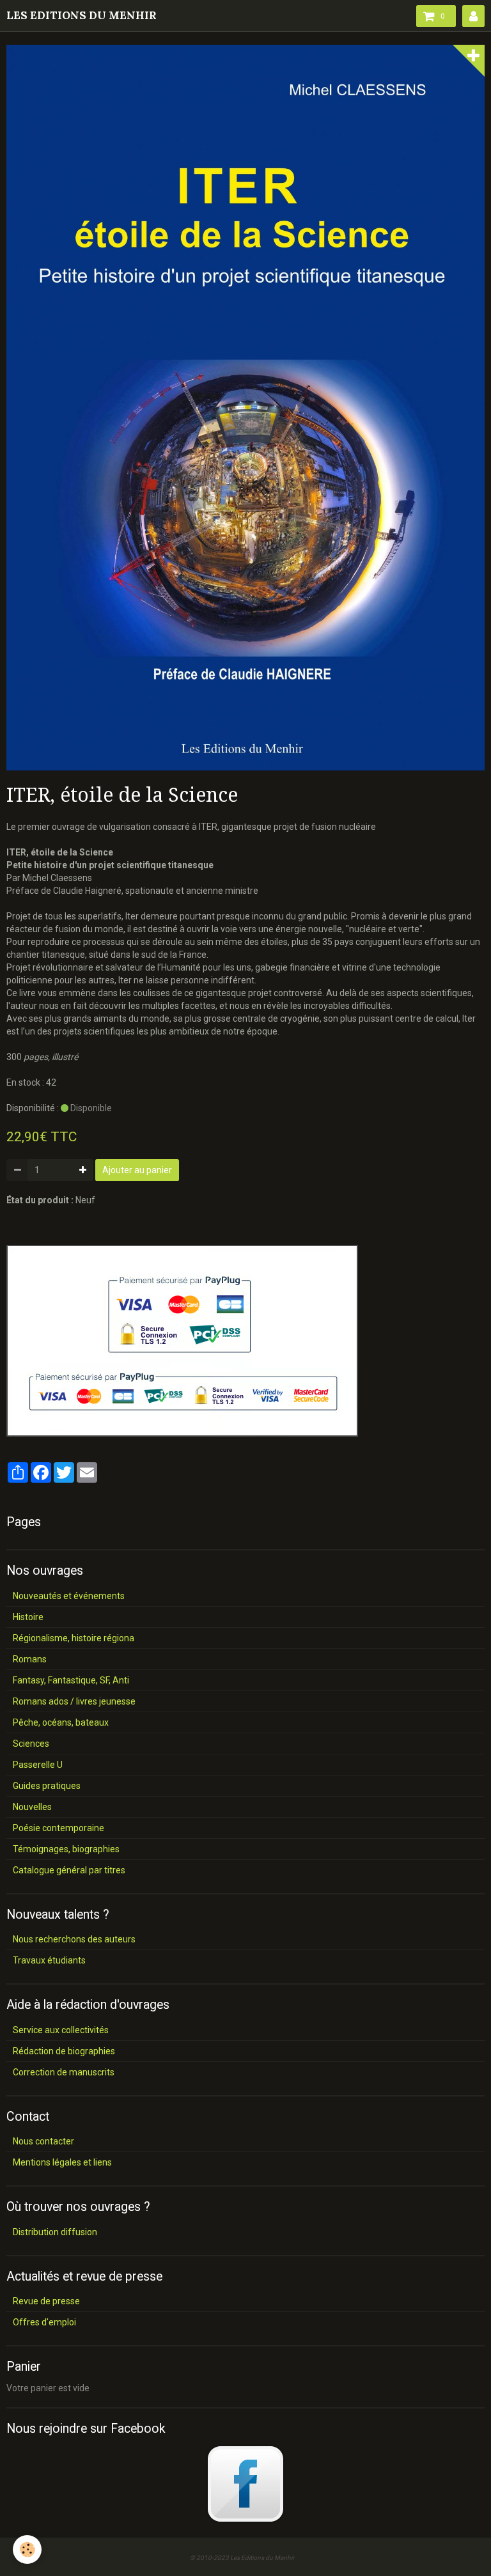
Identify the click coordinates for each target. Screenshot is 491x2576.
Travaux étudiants (49, 1960)
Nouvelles (32, 1807)
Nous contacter (43, 2141)
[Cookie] (27, 2549)
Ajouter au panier (137, 1170)
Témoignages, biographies (66, 1849)
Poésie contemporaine (58, 1828)
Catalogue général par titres (69, 1870)
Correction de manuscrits (64, 2072)
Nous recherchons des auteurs (74, 1939)
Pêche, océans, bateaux (61, 1722)
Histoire (28, 1617)
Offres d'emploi (44, 2322)
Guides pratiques (47, 1786)
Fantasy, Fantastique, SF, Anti (71, 1680)
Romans (30, 1659)
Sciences (31, 1744)
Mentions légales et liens (62, 2162)
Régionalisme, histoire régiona (74, 1638)
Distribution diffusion (55, 2232)
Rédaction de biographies (64, 2051)
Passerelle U (38, 1765)
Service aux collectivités (61, 2030)
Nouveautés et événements (69, 1596)
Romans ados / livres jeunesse (74, 1701)
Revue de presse (46, 2301)
